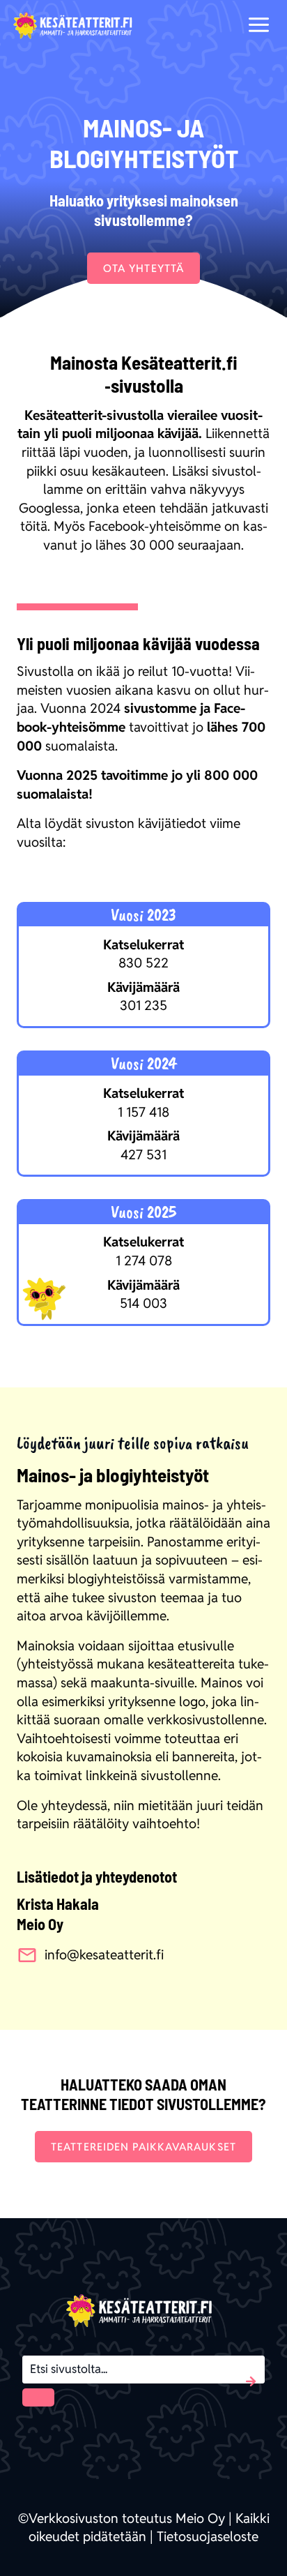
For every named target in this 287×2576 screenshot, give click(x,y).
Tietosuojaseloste (208, 2536)
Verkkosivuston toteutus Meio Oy (127, 2518)
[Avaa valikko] (258, 24)
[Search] (38, 2397)
